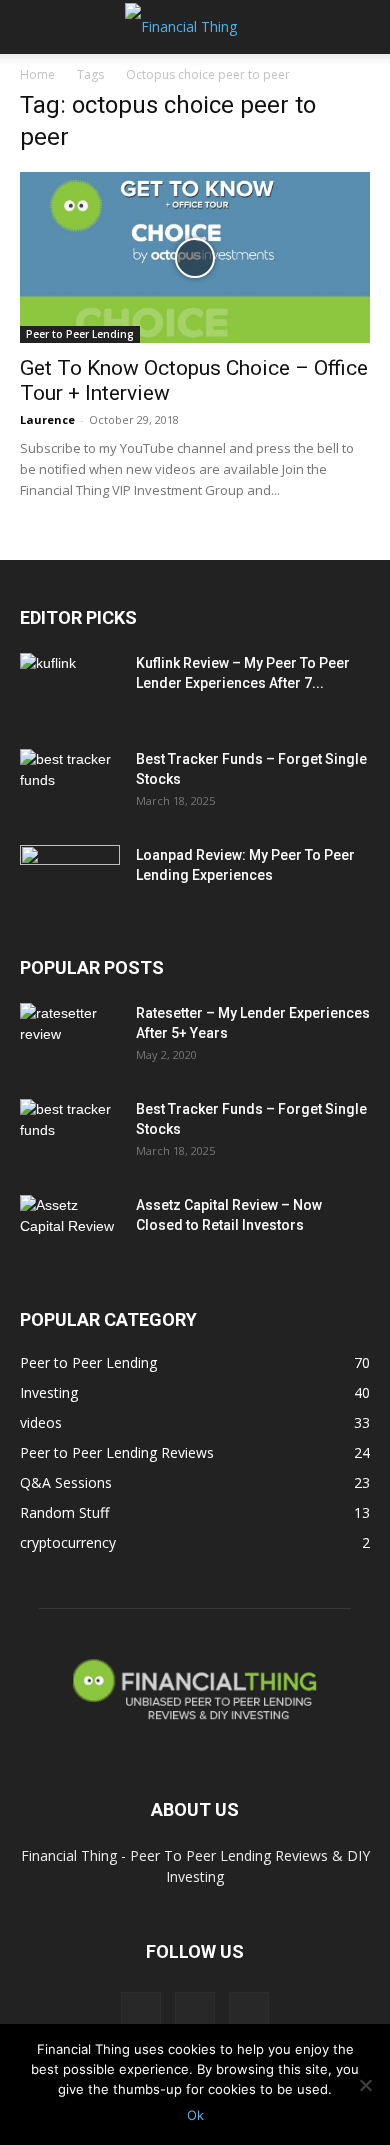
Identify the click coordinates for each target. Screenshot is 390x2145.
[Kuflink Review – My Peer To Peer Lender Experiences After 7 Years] (70, 688)
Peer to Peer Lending (80, 334)
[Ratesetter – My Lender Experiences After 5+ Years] (70, 1038)
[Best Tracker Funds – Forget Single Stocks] (70, 784)
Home (37, 74)
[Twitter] (195, 2012)
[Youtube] (249, 2012)
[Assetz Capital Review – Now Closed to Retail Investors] (70, 1230)
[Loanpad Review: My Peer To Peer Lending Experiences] (70, 880)
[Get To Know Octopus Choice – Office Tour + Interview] (195, 257)
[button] (34, 27)
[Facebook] (141, 2012)
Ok (195, 2115)
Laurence (47, 419)
